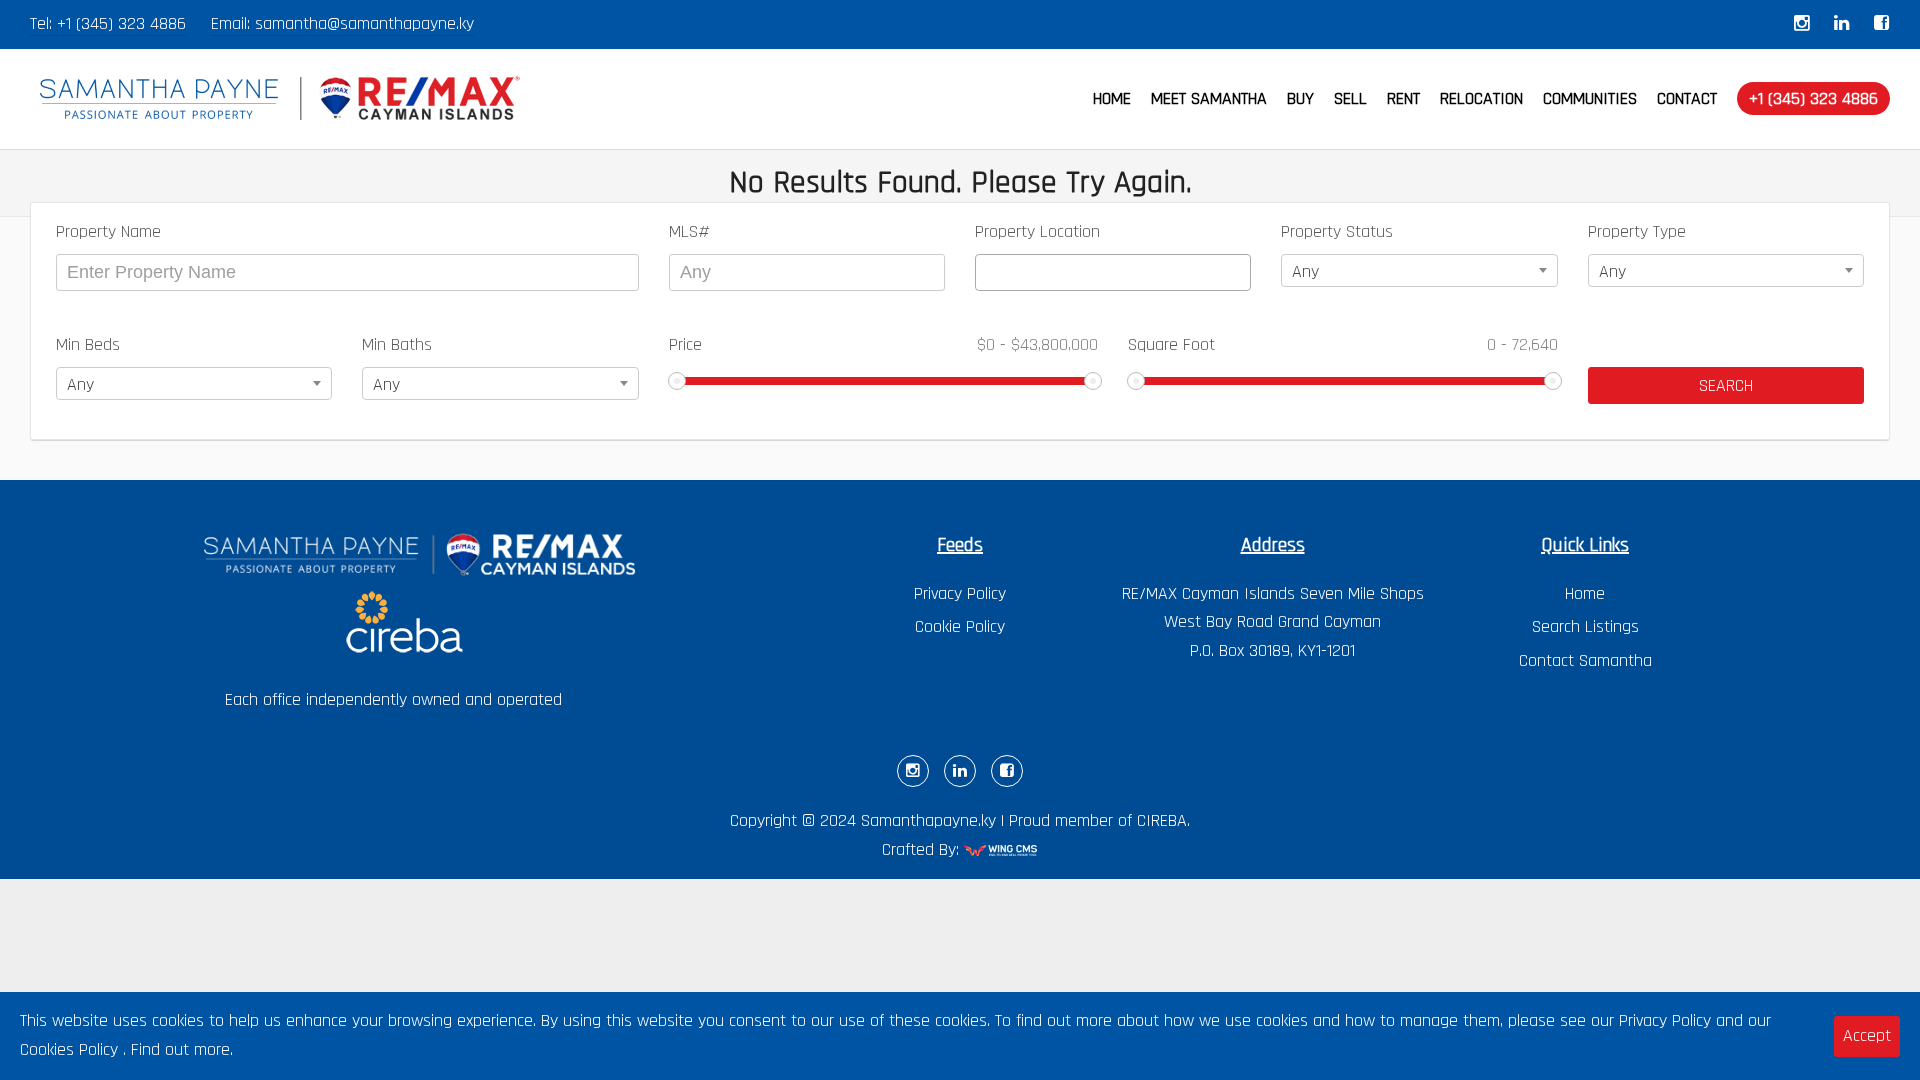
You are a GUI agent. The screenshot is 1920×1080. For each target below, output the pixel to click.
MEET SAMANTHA (1209, 98)
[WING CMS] (1001, 853)
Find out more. (182, 1049)
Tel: (43, 23)
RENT (1403, 98)
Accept (1867, 1035)
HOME (1112, 98)
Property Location (1037, 231)
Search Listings (1585, 626)
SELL (1350, 98)
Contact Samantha (1585, 660)
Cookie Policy (960, 626)
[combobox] (1113, 272)
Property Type (1637, 231)
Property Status (1337, 231)
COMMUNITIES (1590, 98)
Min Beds (88, 344)
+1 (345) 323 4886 (121, 23)
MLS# (689, 231)
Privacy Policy (960, 593)
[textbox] (988, 272)
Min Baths (397, 344)
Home (1585, 593)
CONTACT (1687, 98)
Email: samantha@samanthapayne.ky (342, 23)
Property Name (108, 231)
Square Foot (1343, 344)
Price (884, 344)
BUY (1300, 98)
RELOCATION (1481, 98)
